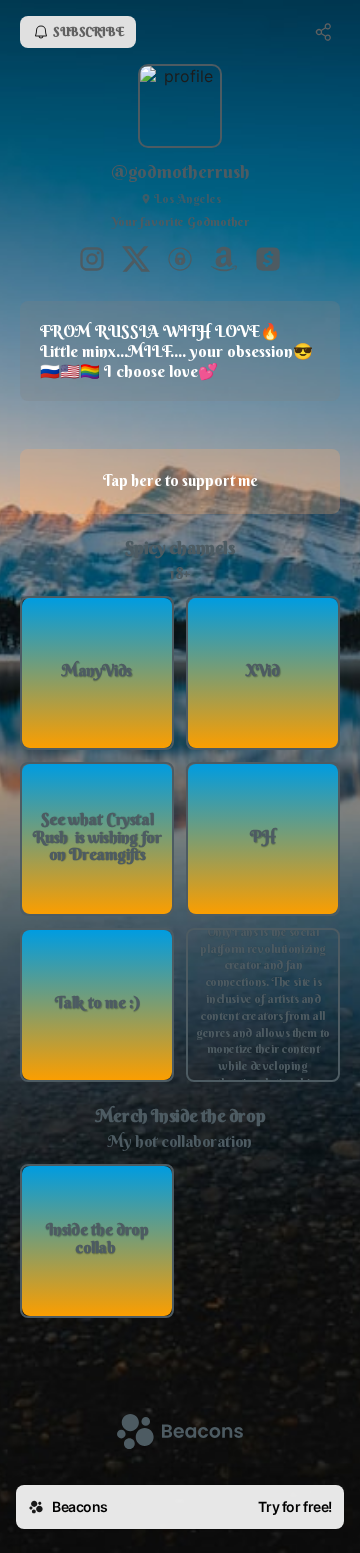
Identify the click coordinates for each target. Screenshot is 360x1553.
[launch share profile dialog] (324, 32)
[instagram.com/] (92, 261)
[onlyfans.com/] (180, 261)
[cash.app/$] (268, 261)
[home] (180, 1433)
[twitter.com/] (136, 261)
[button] (97, 673)
